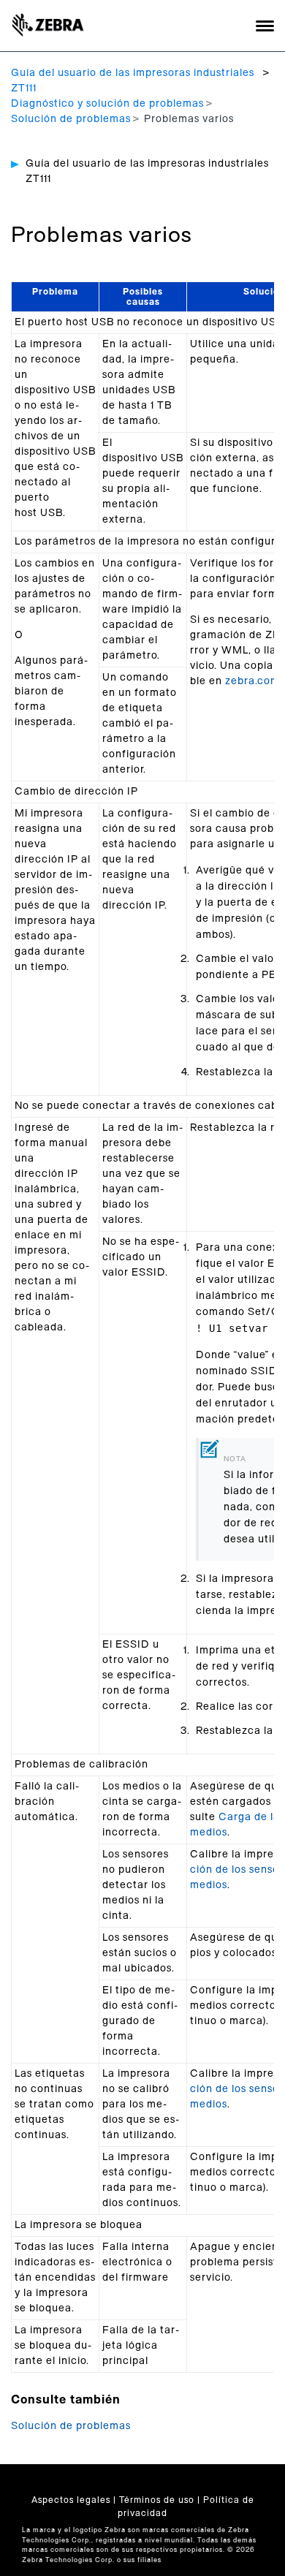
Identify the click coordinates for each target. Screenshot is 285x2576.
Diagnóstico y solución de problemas (107, 104)
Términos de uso (157, 2500)
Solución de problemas (71, 119)
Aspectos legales (71, 2500)
